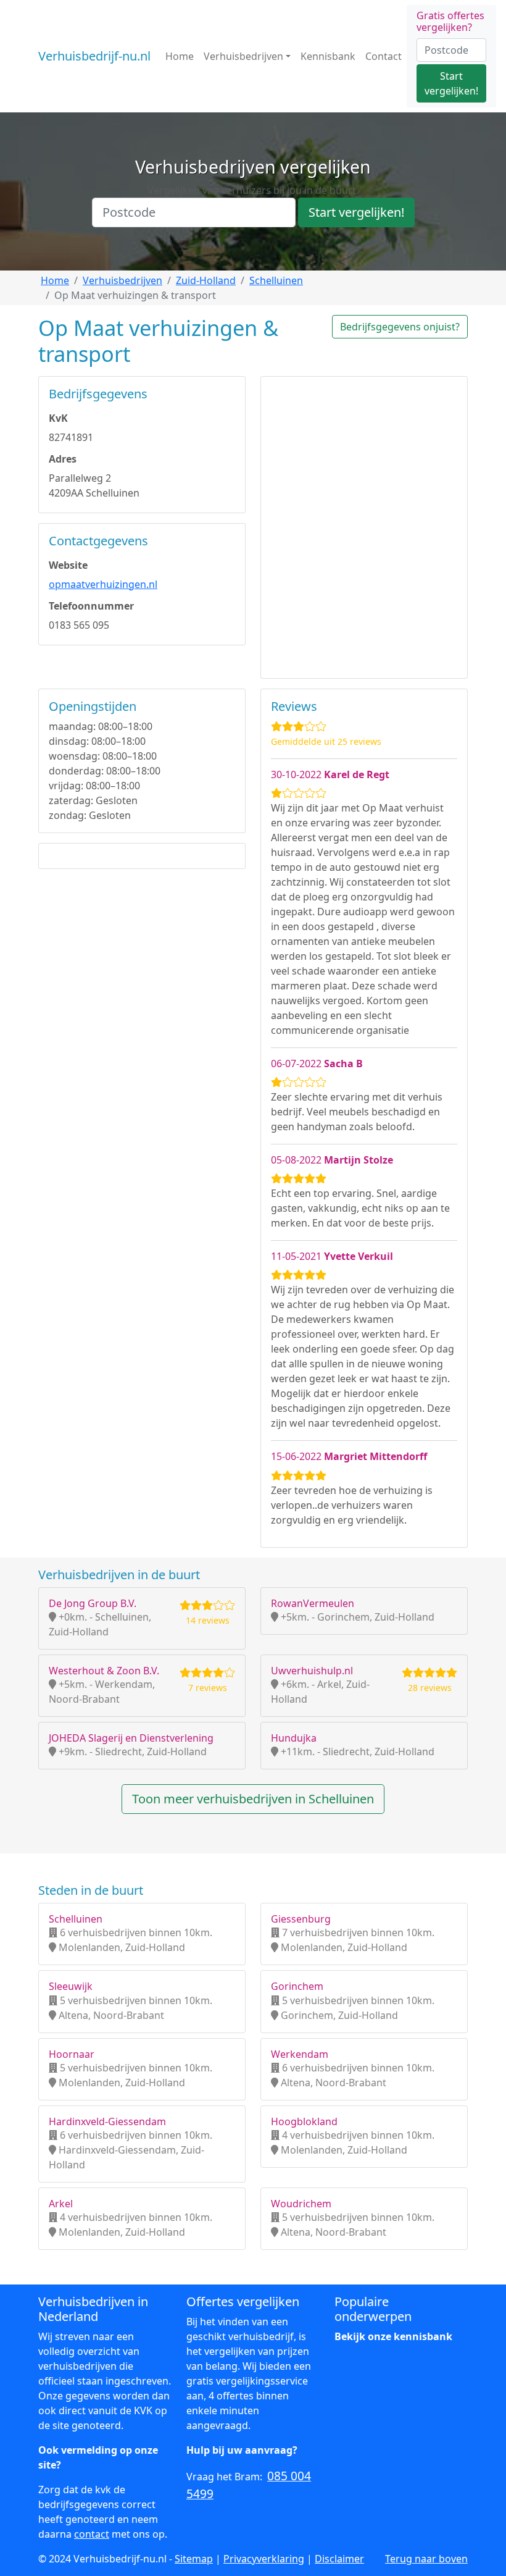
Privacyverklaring (264, 2559)
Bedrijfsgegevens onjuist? (400, 327)
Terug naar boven (426, 2559)
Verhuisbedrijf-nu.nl (94, 56)
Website (68, 565)
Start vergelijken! (451, 83)
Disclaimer (339, 2559)
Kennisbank (328, 56)
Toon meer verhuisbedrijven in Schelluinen (253, 1799)
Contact (384, 56)
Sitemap (194, 2559)
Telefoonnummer (91, 606)
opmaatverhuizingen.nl (103, 584)
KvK (58, 418)
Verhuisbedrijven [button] (243, 56)
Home (180, 56)
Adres (63, 459)
